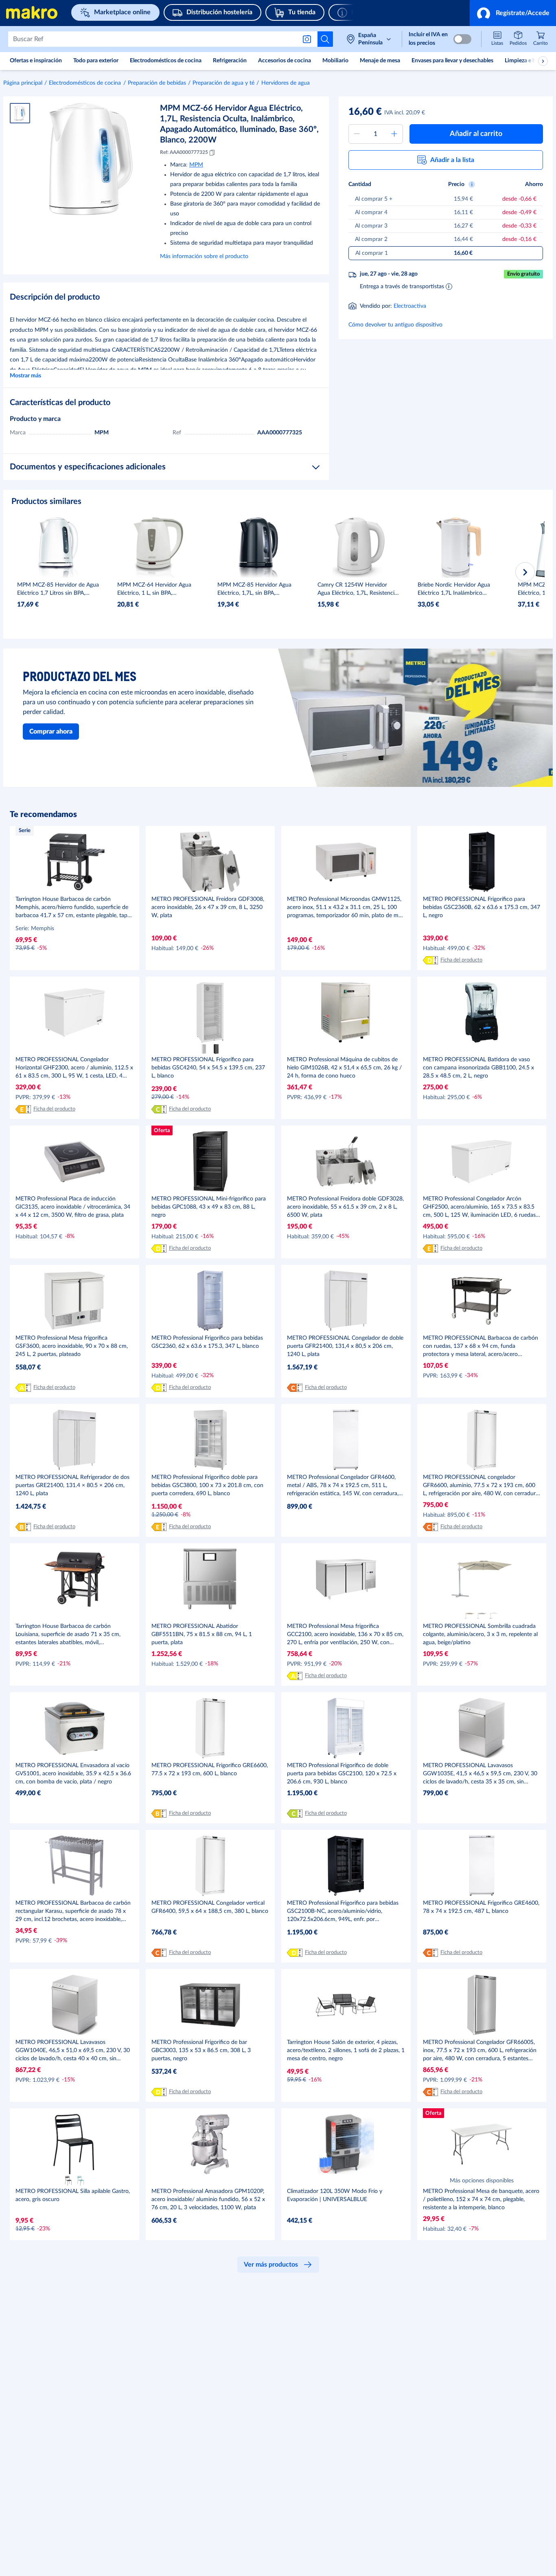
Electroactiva (410, 306)
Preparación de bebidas (157, 83)
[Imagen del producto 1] (20, 113)
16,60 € (365, 112)
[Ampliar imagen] (91, 159)
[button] (513, 13)
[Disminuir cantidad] (357, 134)
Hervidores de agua (286, 83)
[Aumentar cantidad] (394, 134)
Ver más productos (271, 2265)
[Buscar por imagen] (309, 39)
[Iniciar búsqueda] (325, 39)
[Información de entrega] (449, 286)
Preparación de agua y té (223, 83)
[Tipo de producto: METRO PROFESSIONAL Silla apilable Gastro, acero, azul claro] (81, 2181)
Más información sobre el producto (204, 256)
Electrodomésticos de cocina (85, 83)
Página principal (23, 83)
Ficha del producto (461, 960)
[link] (541, 39)
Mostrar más (25, 376)
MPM (196, 165)
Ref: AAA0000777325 (184, 152)
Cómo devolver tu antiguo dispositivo (395, 325)
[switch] (462, 39)
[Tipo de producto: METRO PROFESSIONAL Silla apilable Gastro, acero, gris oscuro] (68, 2181)
